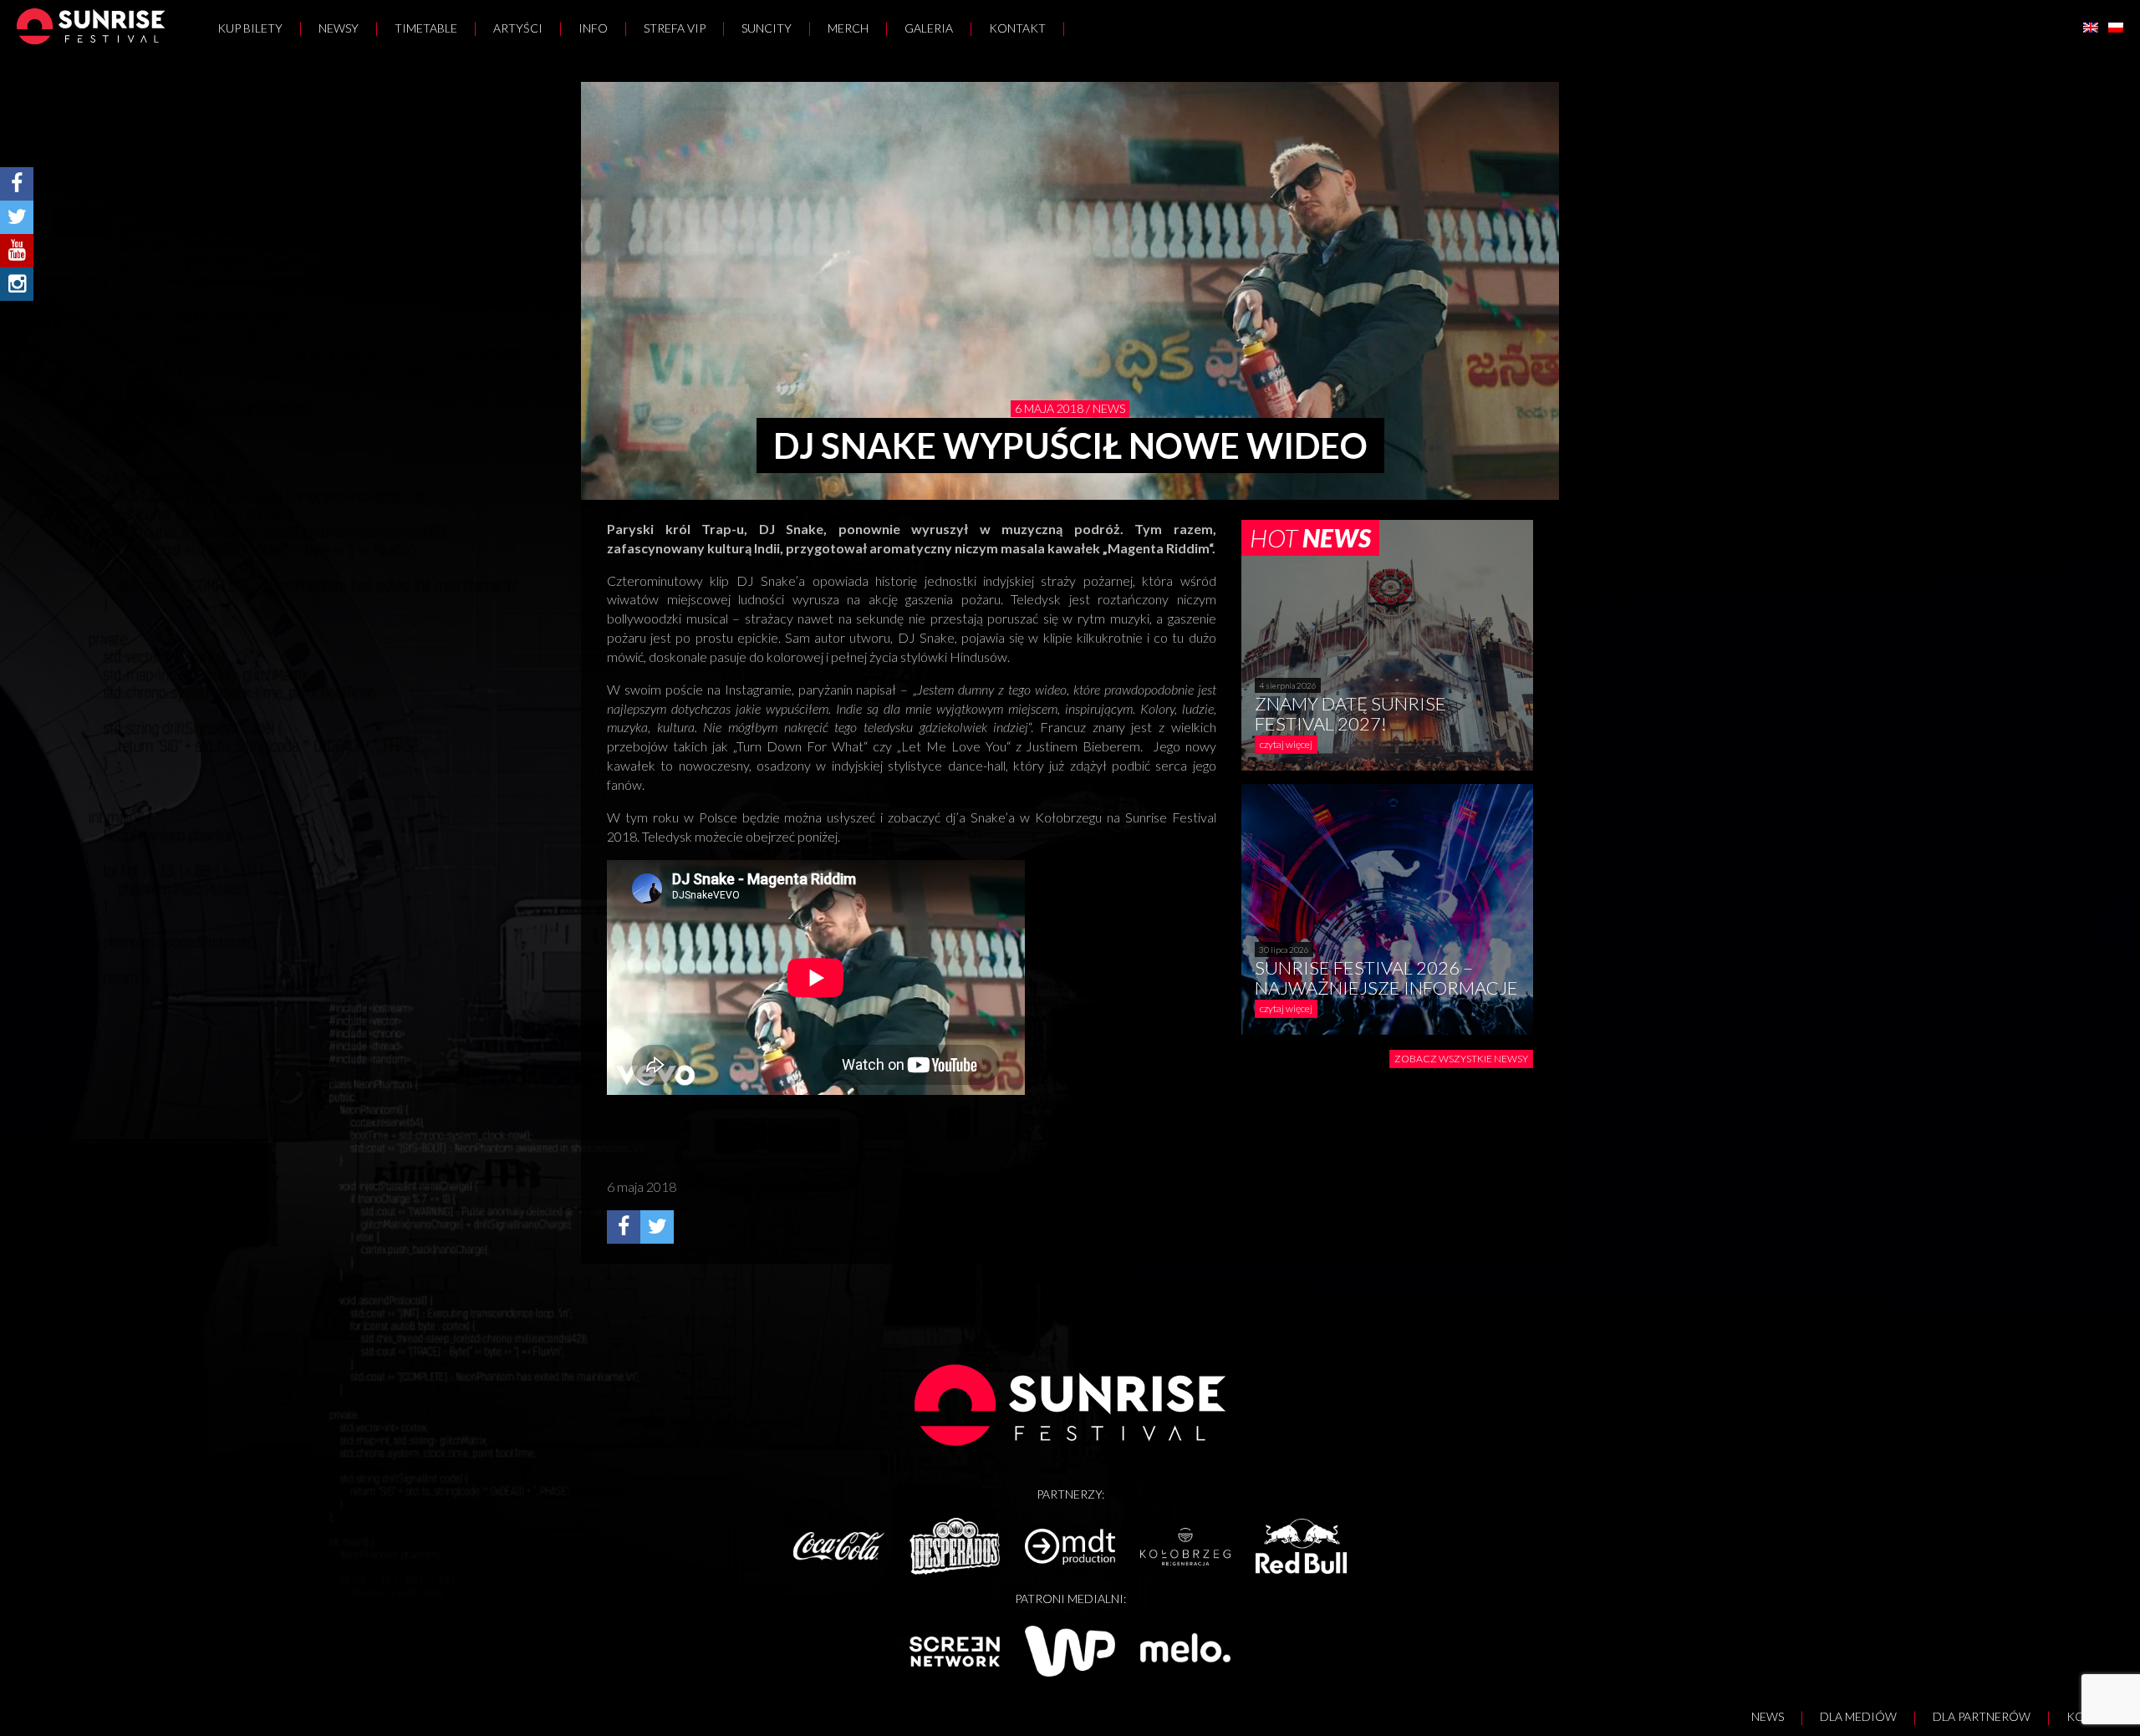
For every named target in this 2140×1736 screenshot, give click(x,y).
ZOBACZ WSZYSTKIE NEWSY (1461, 1059)
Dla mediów (1858, 1716)
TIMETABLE (426, 28)
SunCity (767, 28)
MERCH (848, 28)
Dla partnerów (1982, 1716)
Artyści (518, 28)
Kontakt (1017, 28)
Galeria (929, 28)
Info (593, 28)
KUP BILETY (250, 28)
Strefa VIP (675, 28)
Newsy (339, 28)
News (1768, 1716)
